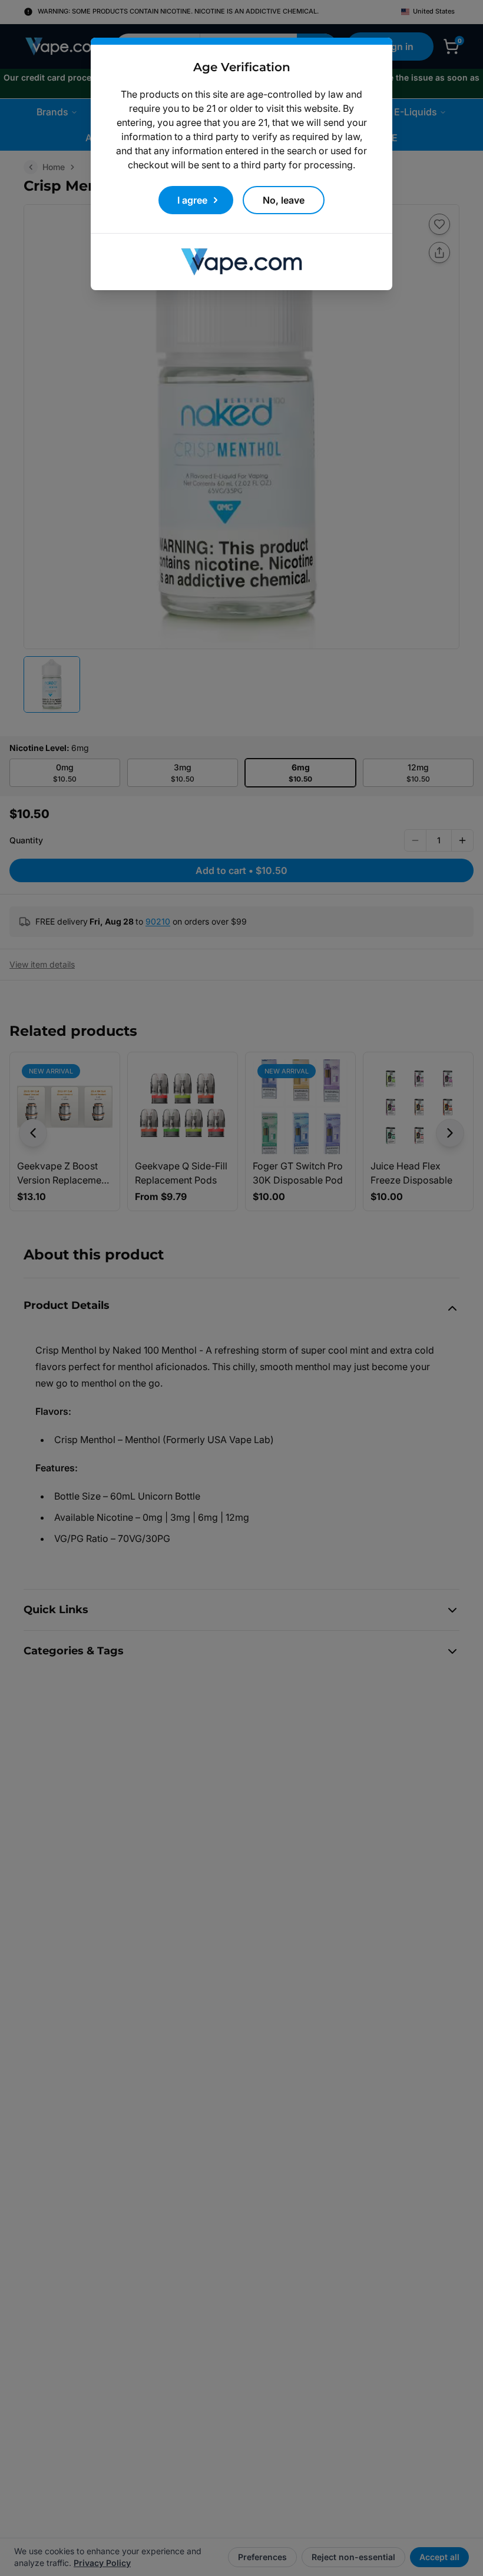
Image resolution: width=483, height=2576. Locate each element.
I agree (192, 200)
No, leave (284, 200)
